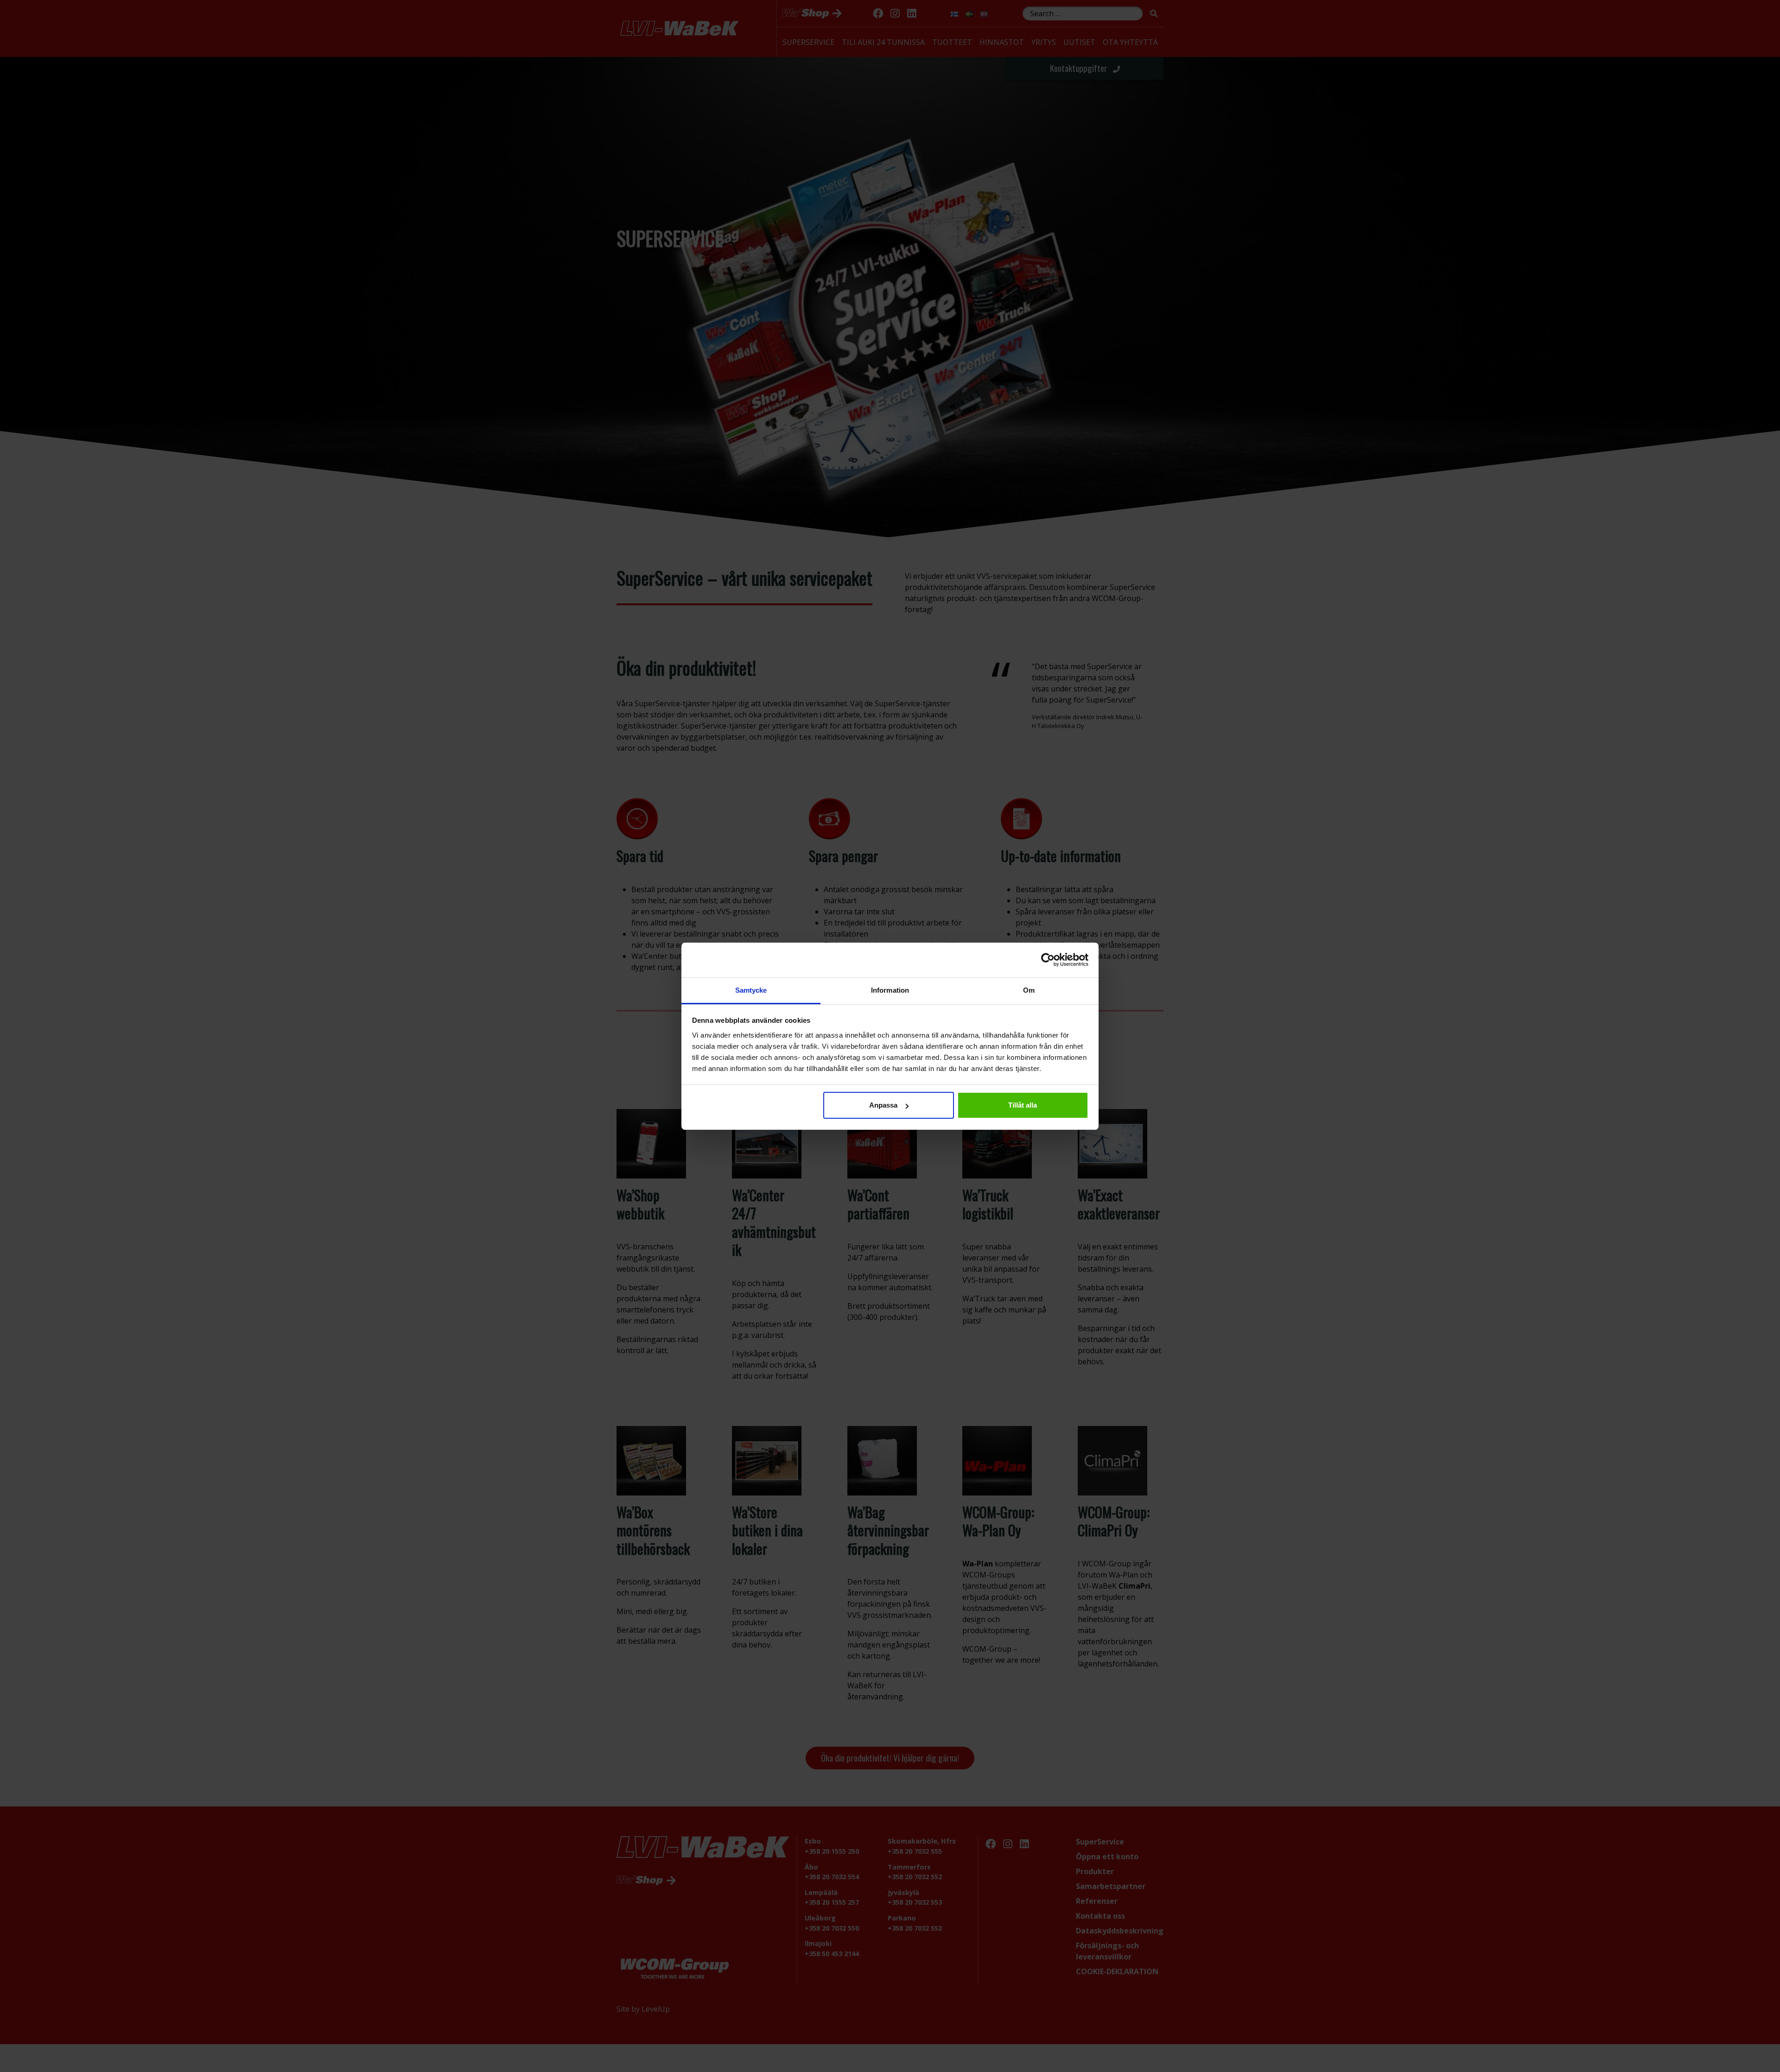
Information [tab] (890, 990)
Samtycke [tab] (751, 990)
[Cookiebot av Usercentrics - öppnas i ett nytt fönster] (1048, 960)
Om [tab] (1029, 990)
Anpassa (883, 1105)
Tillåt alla (1023, 1105)
